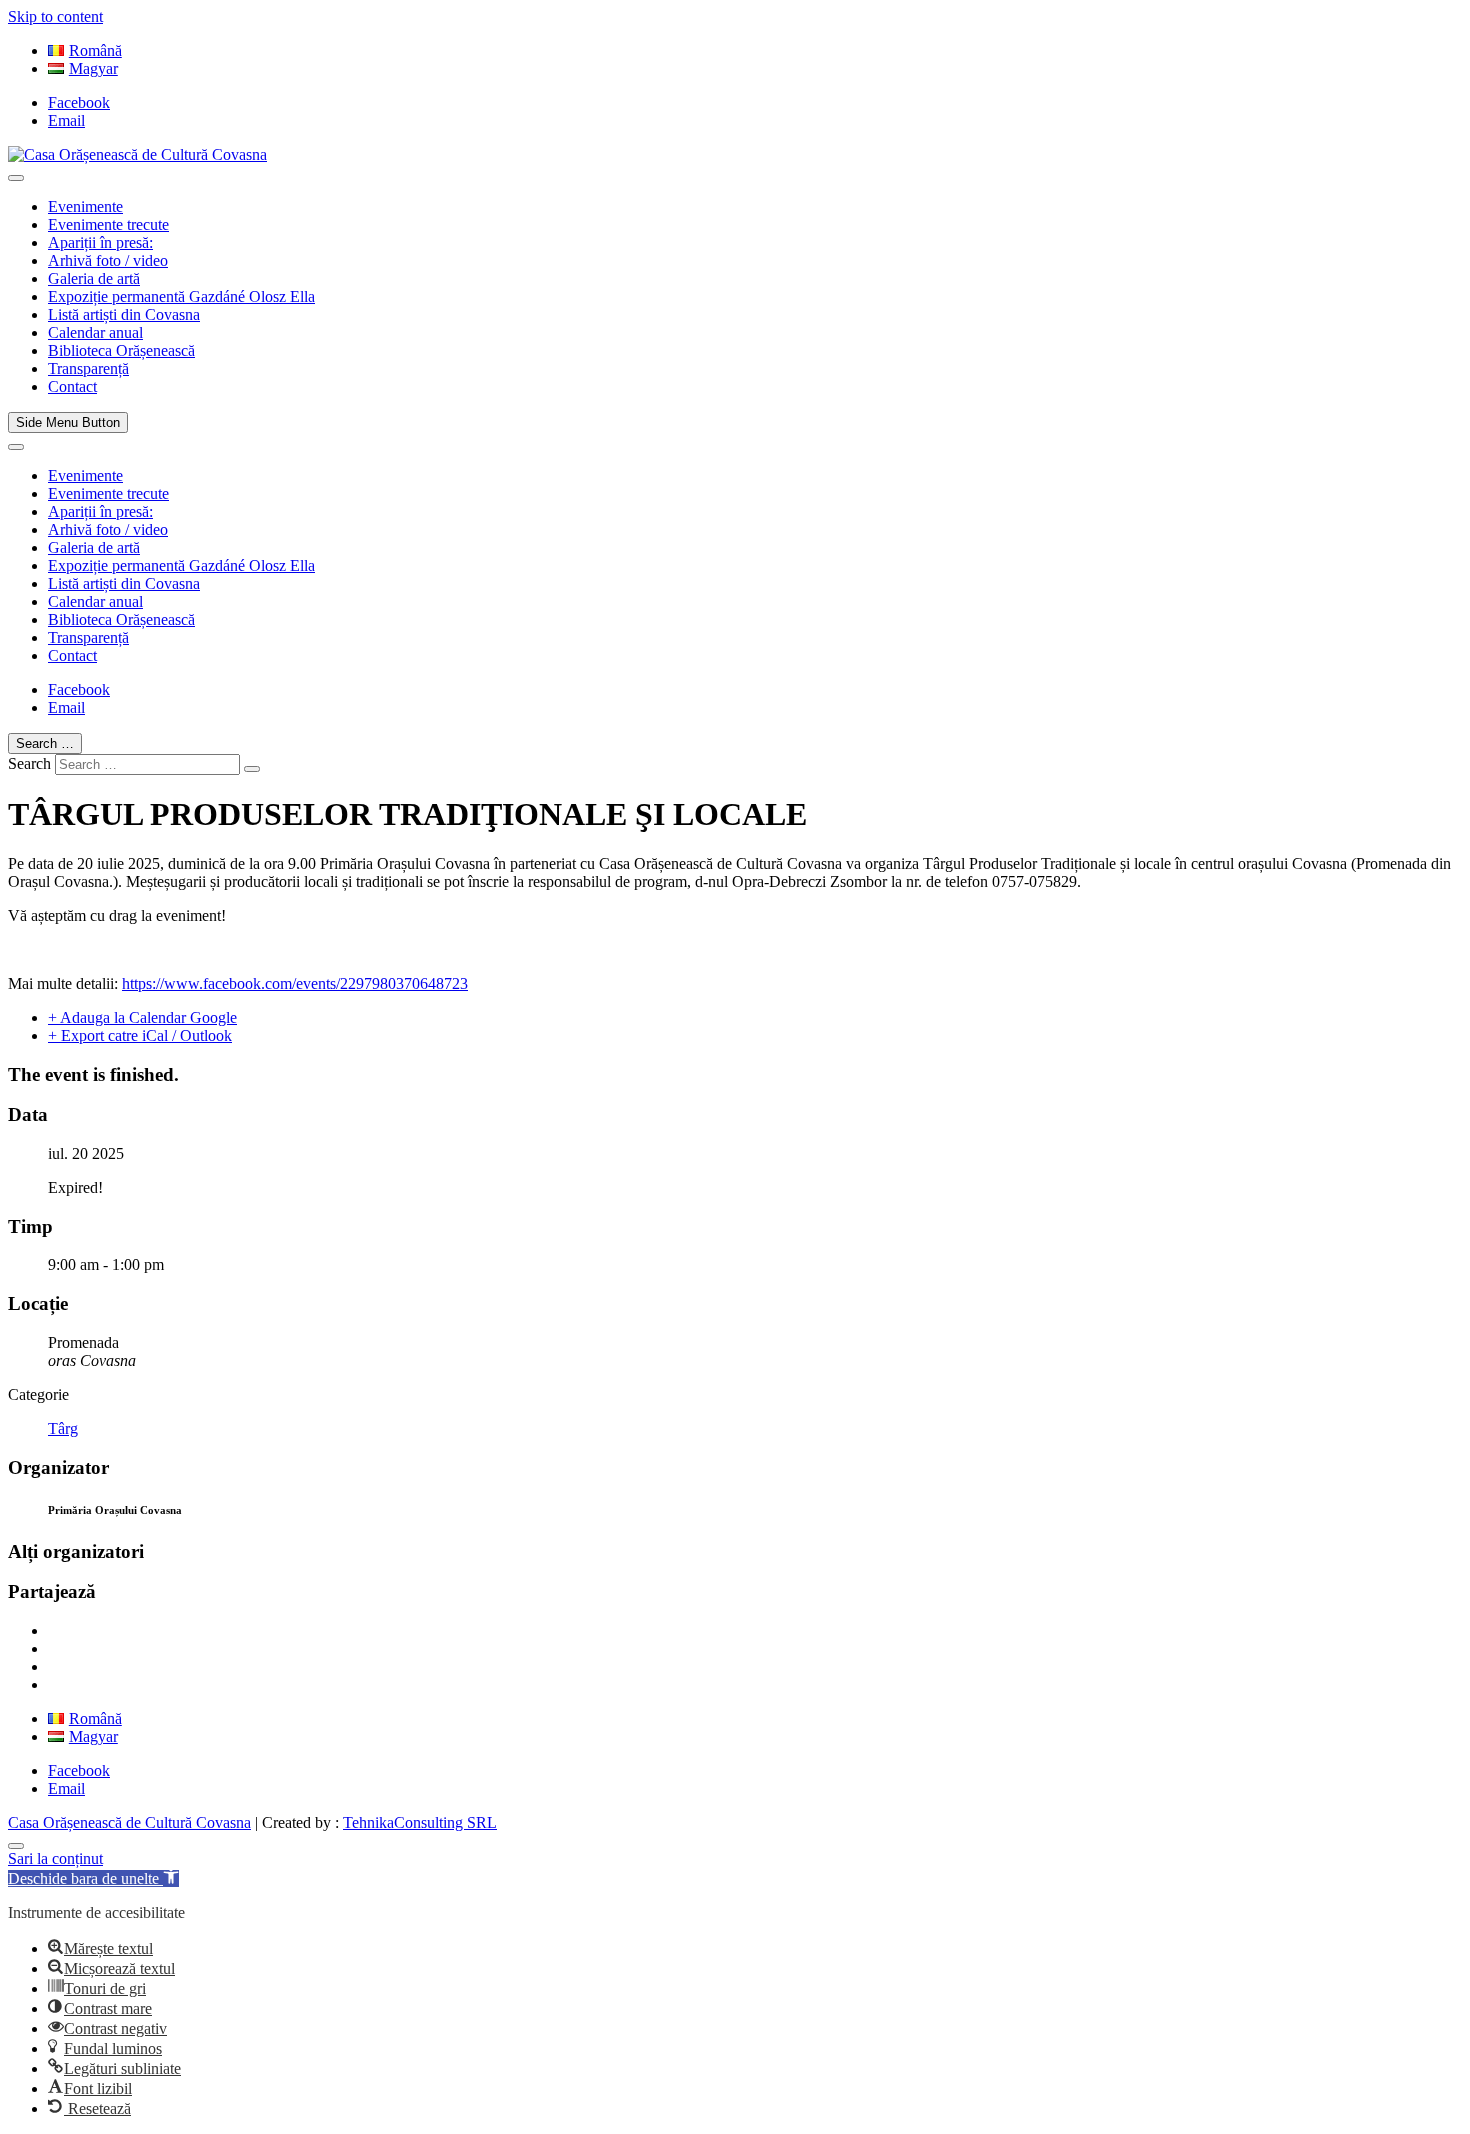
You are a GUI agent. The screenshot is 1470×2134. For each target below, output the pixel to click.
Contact (72, 386)
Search (29, 763)
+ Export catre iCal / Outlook (140, 1035)
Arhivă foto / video (108, 260)
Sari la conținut (55, 1858)
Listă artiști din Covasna (124, 314)
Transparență (88, 368)
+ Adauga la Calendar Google (142, 1017)
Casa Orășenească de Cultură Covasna (129, 1822)
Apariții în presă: (100, 242)
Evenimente (85, 206)
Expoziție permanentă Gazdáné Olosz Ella (181, 296)
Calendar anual (95, 332)
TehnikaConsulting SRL (420, 1822)
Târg (63, 1428)
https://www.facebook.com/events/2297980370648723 (295, 983)
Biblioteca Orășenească (121, 350)
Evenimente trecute (108, 224)
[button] (93, 1878)
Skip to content (55, 16)
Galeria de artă (94, 278)
